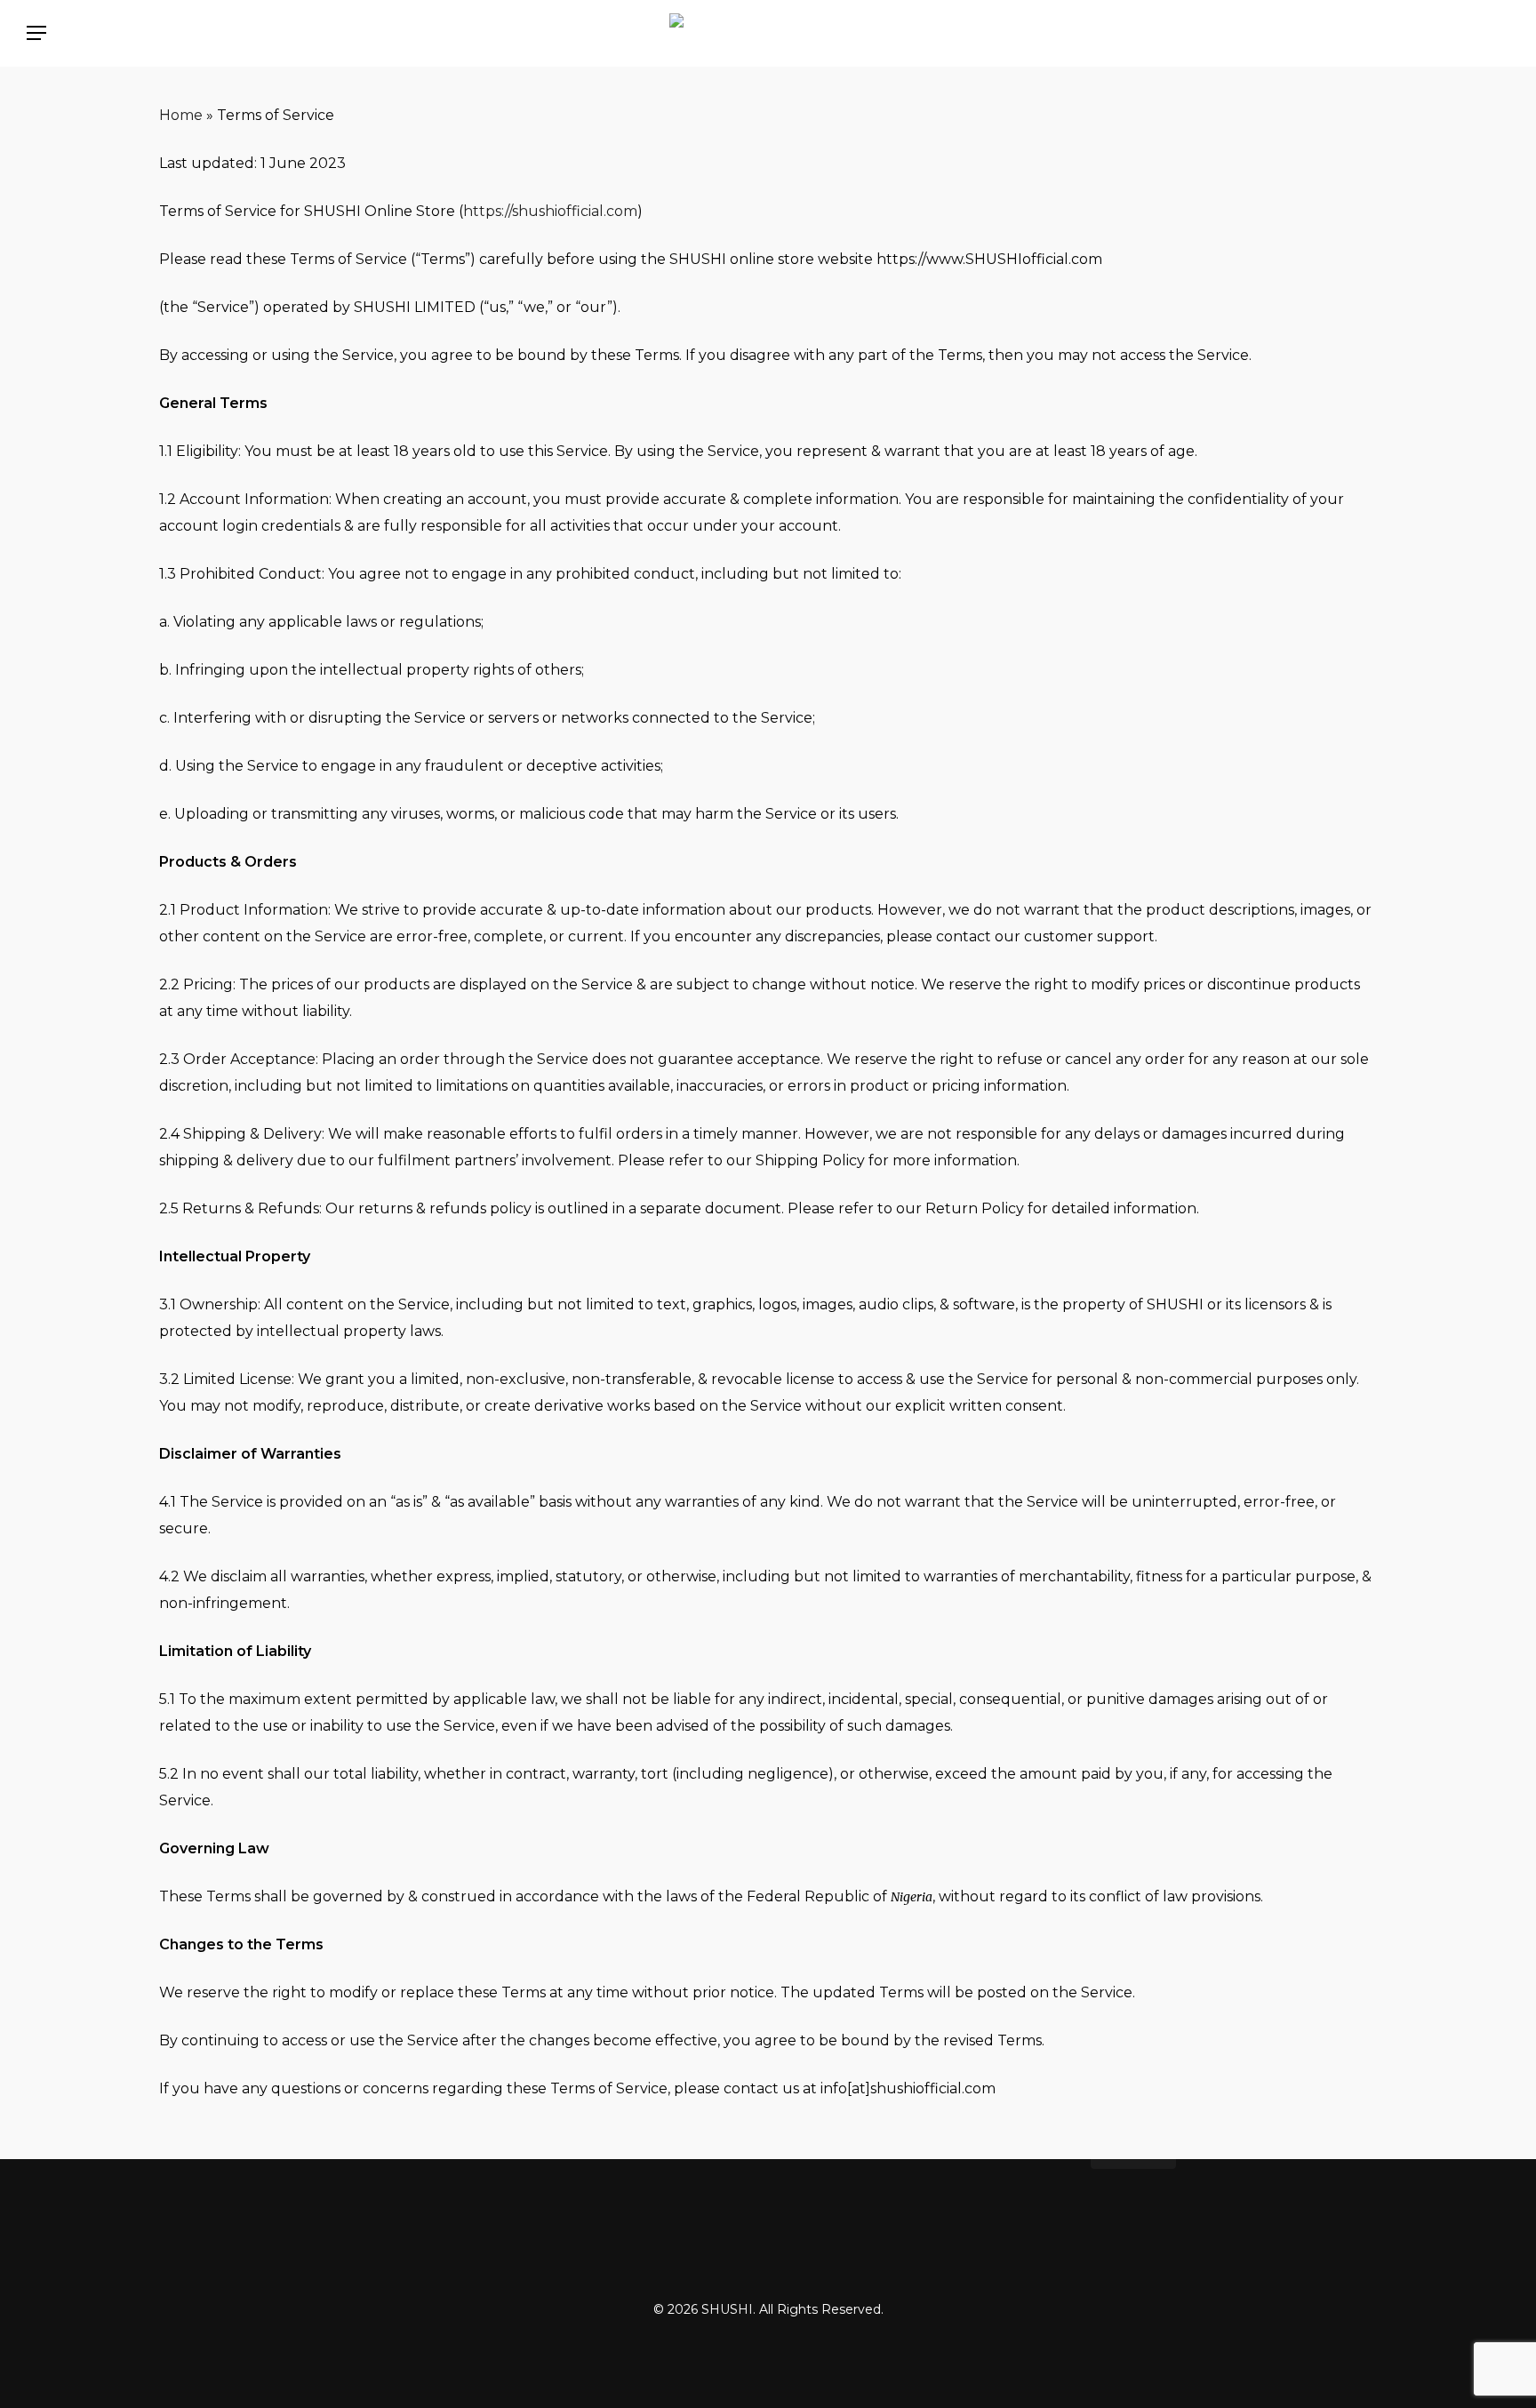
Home (181, 115)
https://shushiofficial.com (550, 211)
